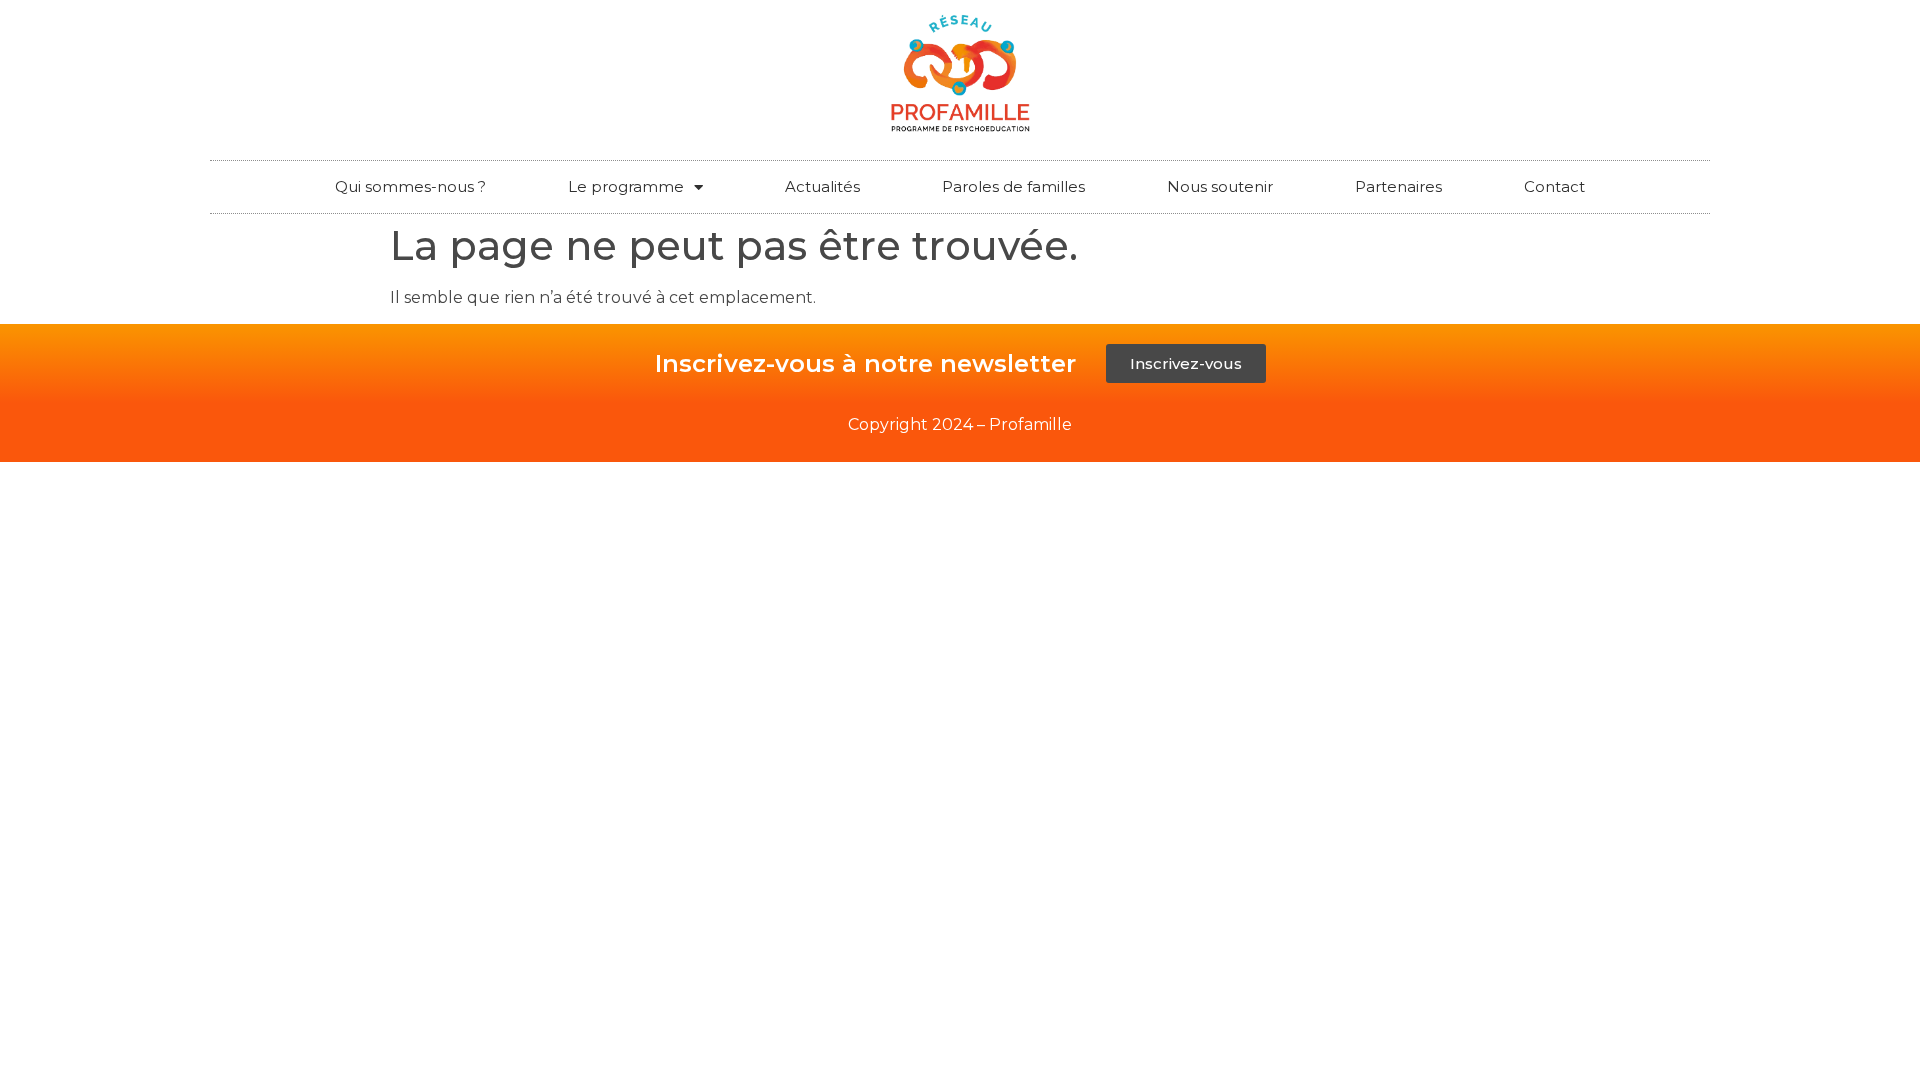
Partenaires (1398, 186)
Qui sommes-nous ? (410, 186)
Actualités (822, 186)
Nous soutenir (1220, 186)
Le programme (626, 186)
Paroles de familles (1013, 186)
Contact (1554, 186)
